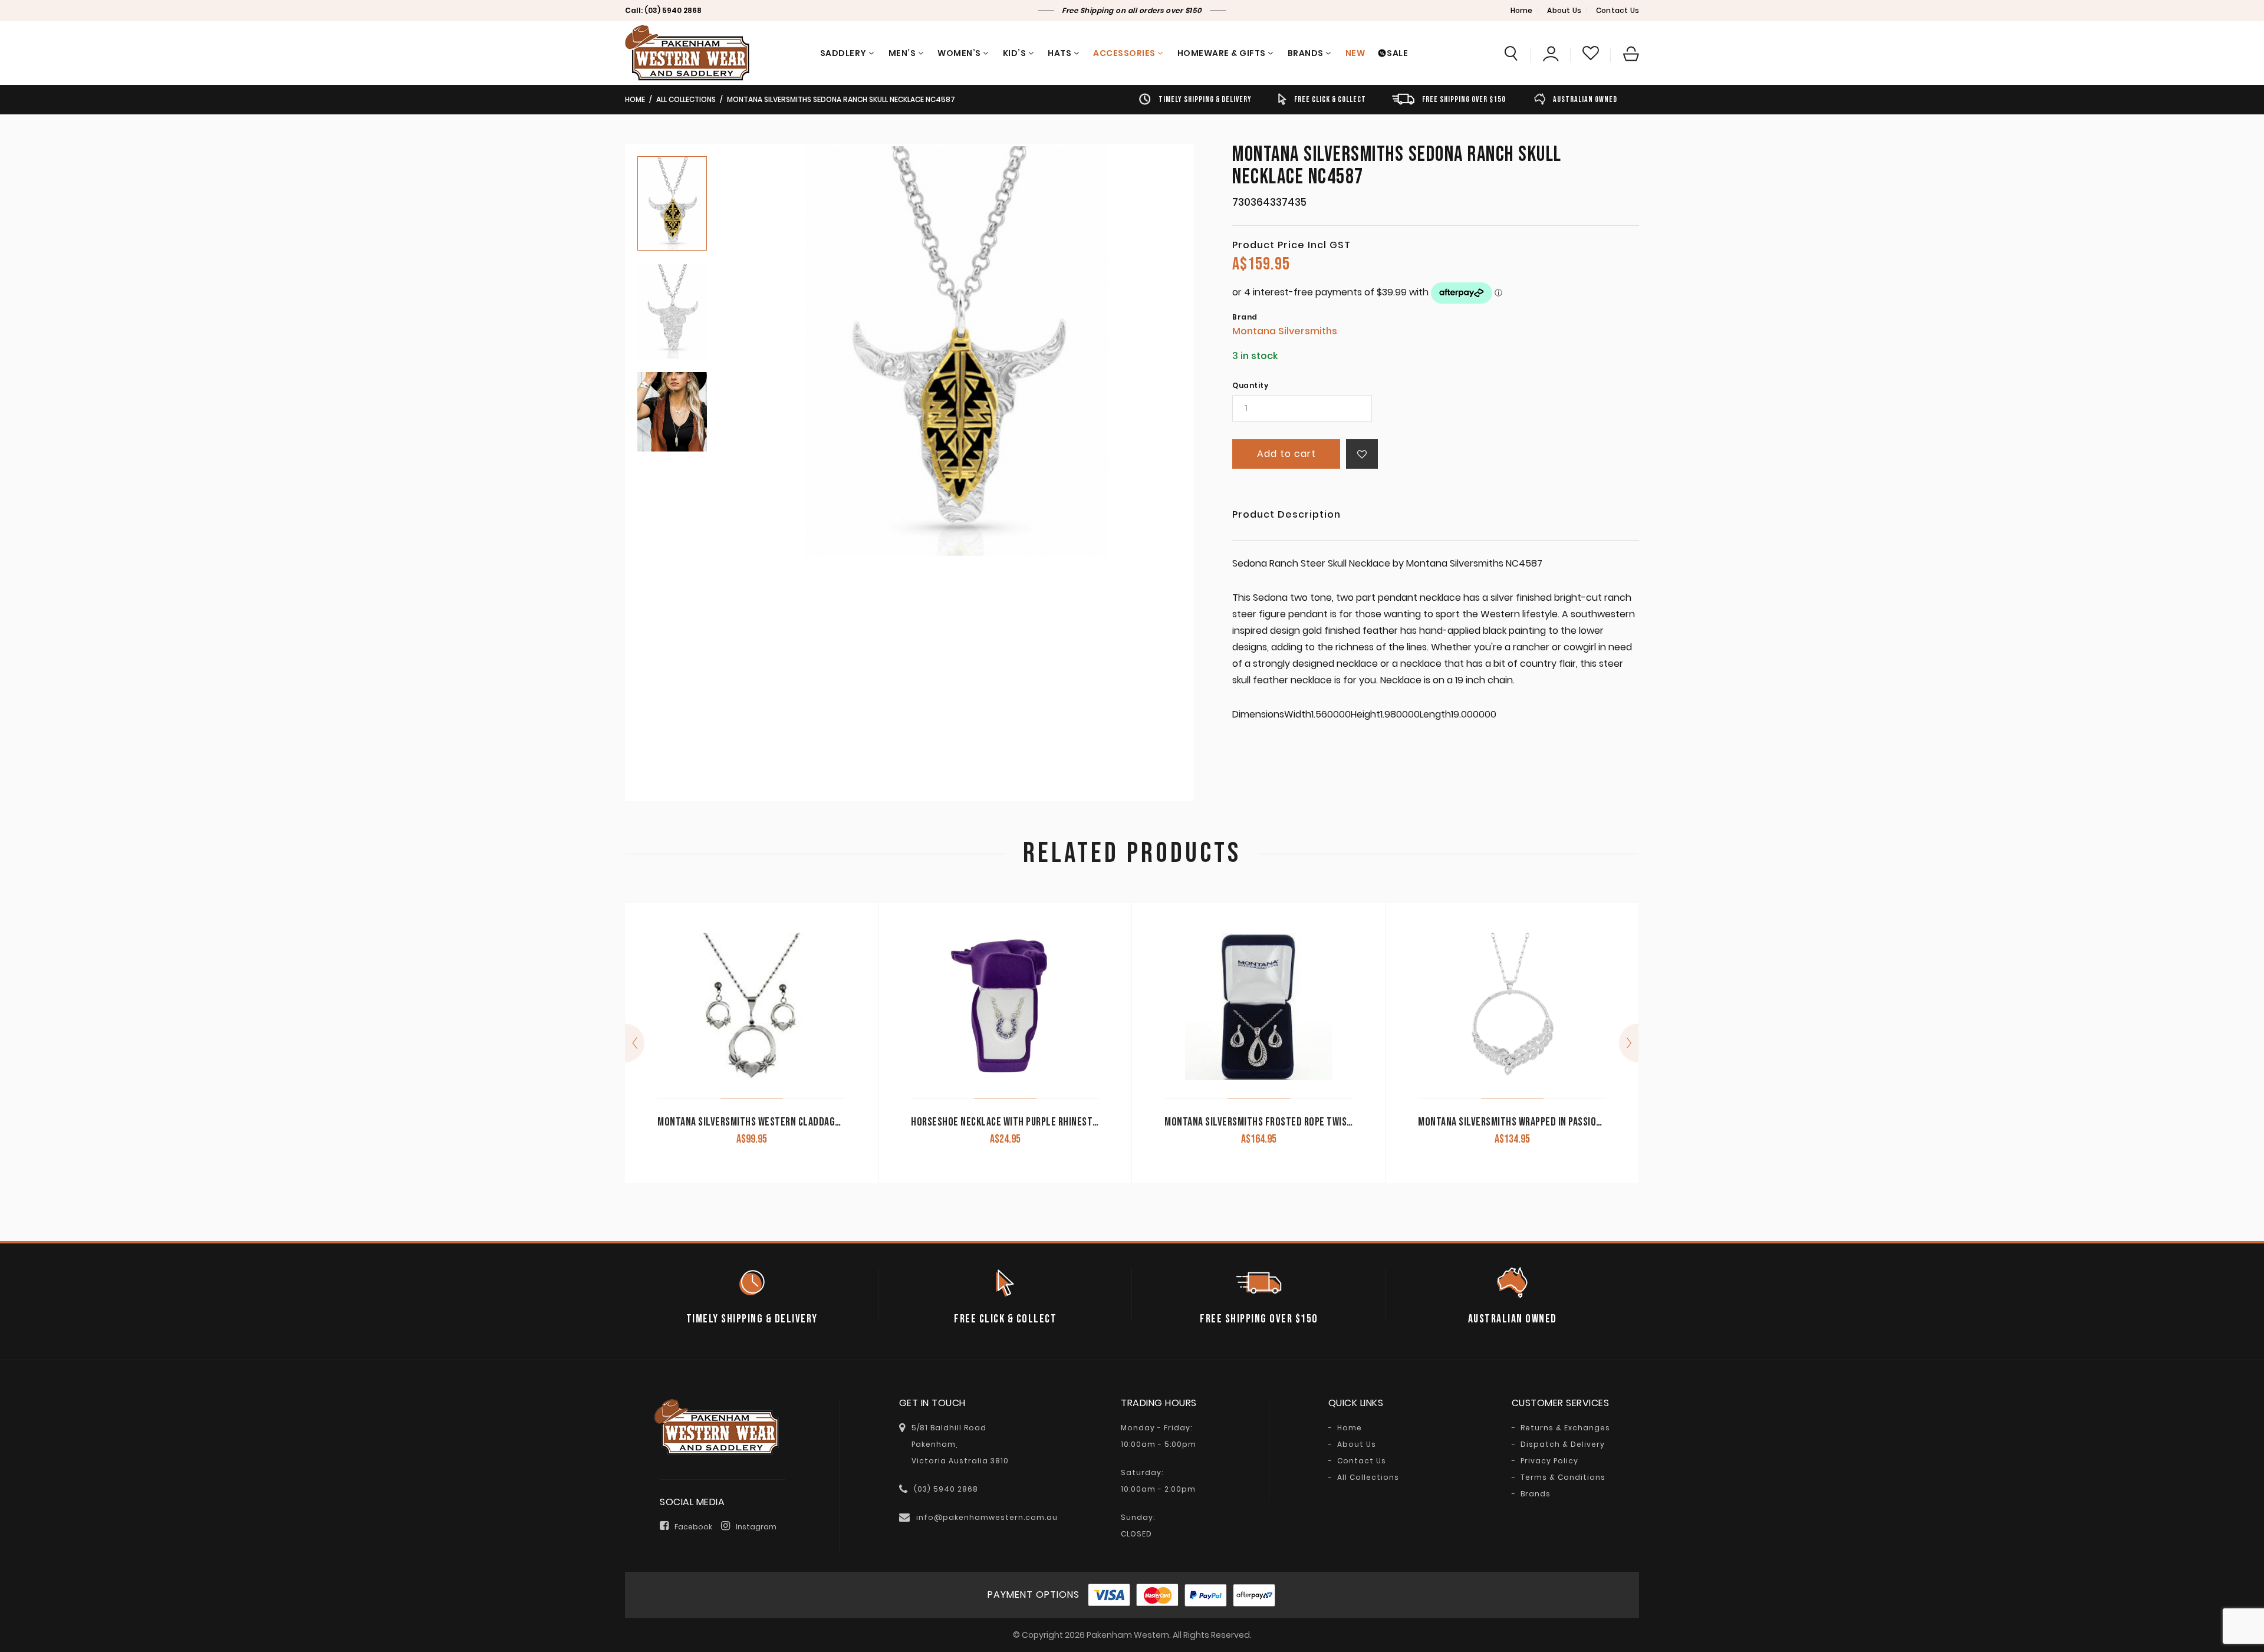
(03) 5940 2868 (673, 10)
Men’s (902, 53)
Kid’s (1015, 53)
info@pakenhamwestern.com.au (987, 1517)
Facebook (693, 1527)
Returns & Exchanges (1565, 1428)
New (1355, 53)
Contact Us (1618, 10)
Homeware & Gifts (1222, 53)
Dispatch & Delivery (1563, 1444)
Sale (1397, 53)
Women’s (959, 53)
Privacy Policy (1549, 1461)
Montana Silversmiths (1285, 331)
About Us (1564, 10)
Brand (1245, 317)
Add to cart (1286, 454)
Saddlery (843, 53)
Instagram (756, 1527)
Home (1522, 10)
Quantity (1250, 386)
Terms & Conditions (1563, 1477)
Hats (1059, 53)
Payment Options (1034, 1595)
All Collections (686, 99)
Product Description (1286, 516)
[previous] (635, 1043)
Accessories (1124, 53)
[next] (1629, 1043)
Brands (1306, 53)
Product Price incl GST (1291, 245)
